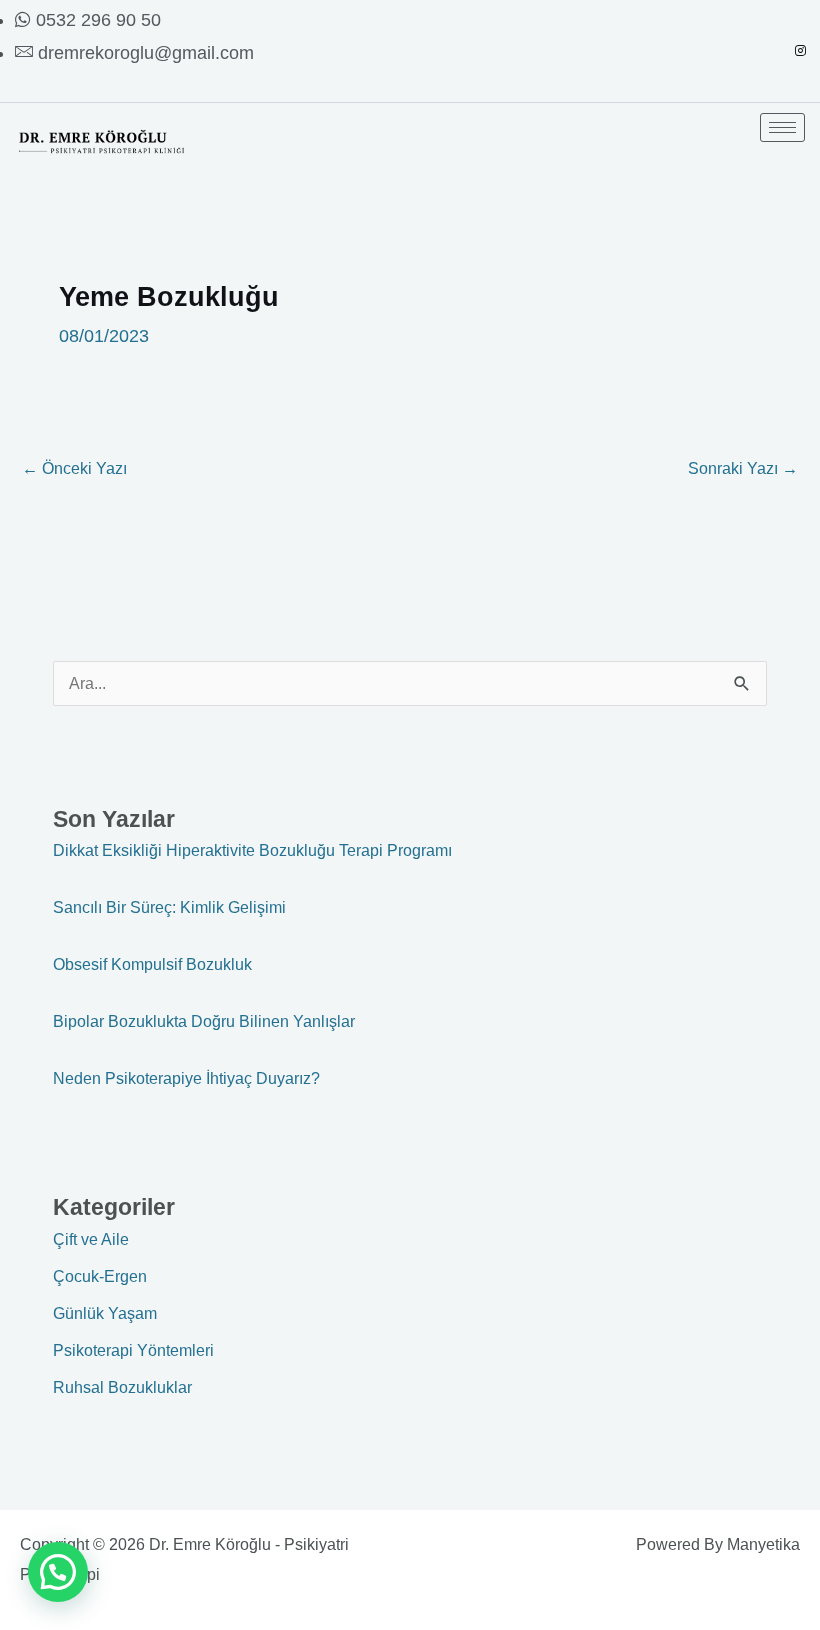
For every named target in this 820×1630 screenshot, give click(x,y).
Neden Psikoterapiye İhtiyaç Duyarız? (186, 1078)
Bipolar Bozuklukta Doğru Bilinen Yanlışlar (204, 1021)
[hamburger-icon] (782, 127)
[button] (58, 1572)
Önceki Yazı (74, 468)
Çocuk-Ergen (100, 1276)
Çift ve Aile (91, 1239)
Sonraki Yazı (743, 468)
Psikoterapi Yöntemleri (133, 1350)
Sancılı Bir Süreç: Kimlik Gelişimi (169, 907)
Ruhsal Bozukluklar (122, 1387)
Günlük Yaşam (105, 1313)
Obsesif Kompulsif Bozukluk (152, 964)
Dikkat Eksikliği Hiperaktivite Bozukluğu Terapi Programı (252, 850)
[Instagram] (800, 51)
